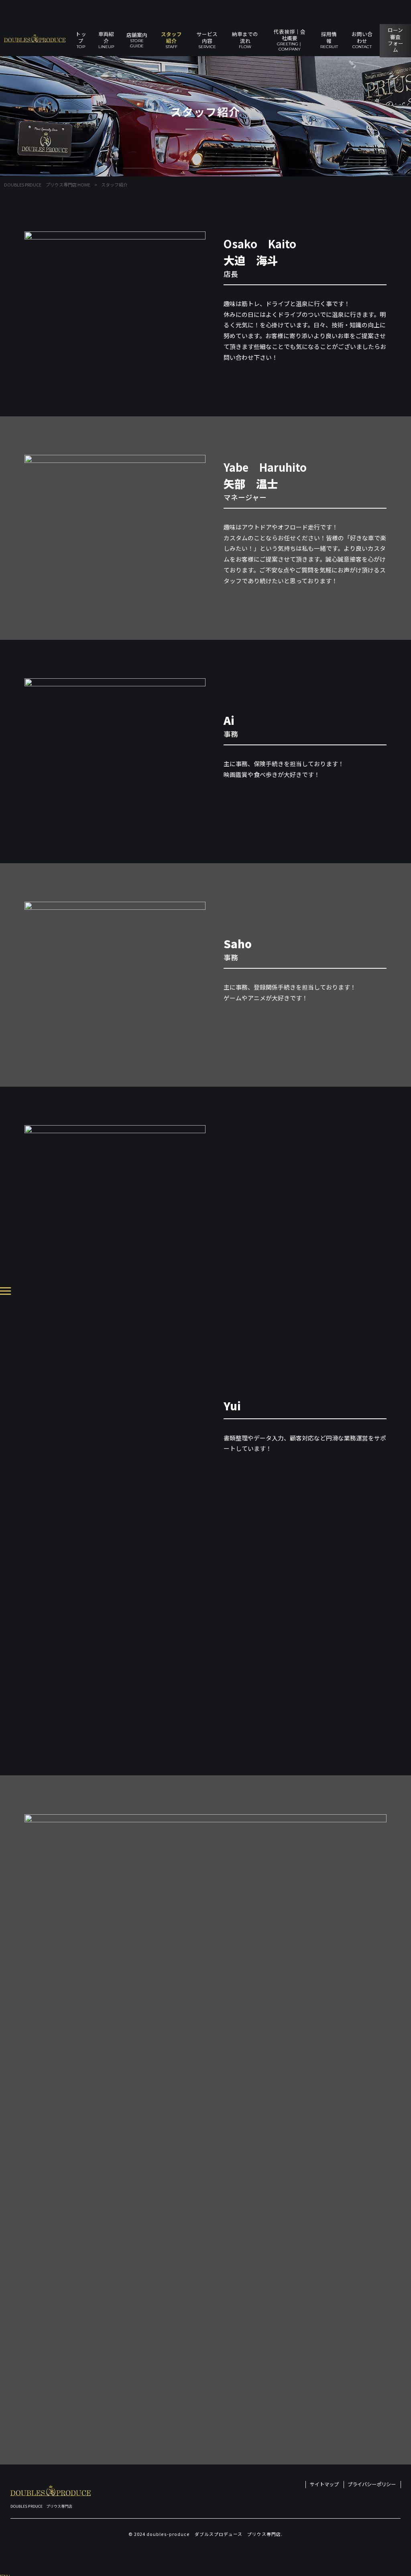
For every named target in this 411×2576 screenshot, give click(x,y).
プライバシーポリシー (372, 2484)
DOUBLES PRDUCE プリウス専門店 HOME (47, 185)
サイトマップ (324, 2484)
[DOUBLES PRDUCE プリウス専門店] (35, 38)
